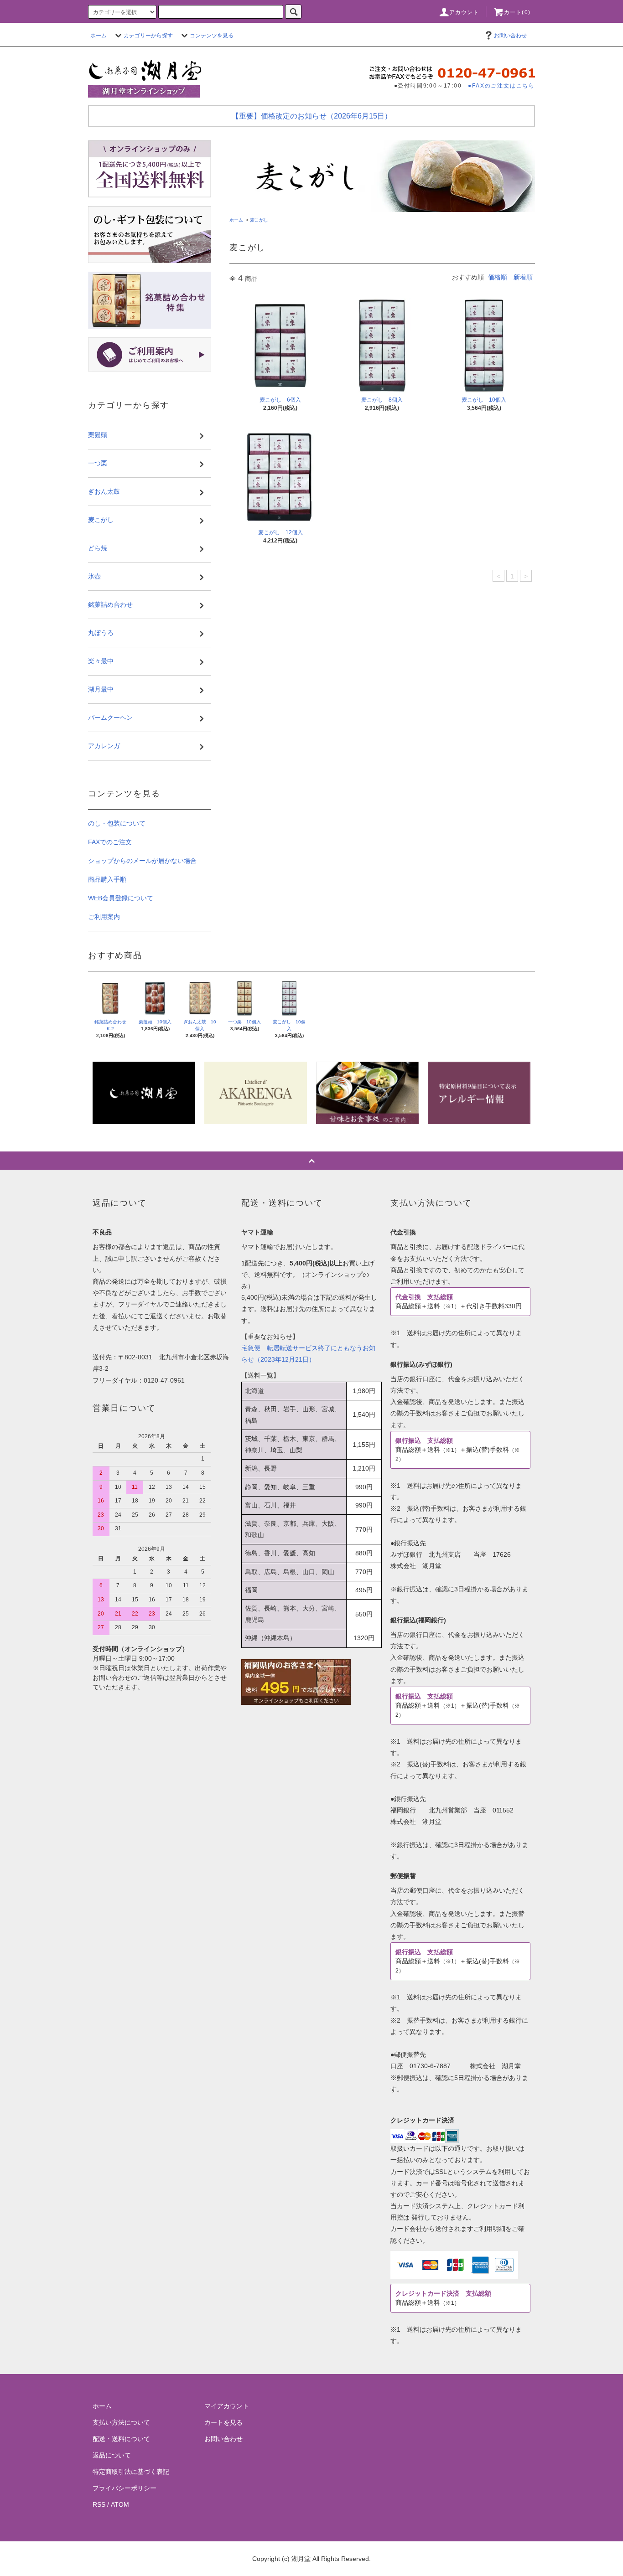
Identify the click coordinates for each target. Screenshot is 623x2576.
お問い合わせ (510, 36)
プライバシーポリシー (125, 2488)
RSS (99, 2504)
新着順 (523, 277)
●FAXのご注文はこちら (501, 85)
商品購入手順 (107, 879)
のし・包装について (117, 823)
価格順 (498, 277)
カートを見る (223, 2422)
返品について (112, 2455)
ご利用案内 (104, 917)
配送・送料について (121, 2439)
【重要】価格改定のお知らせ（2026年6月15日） (312, 116)
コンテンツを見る (212, 36)
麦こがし (259, 220)
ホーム (99, 36)
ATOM (120, 2504)
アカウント (464, 12)
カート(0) (517, 12)
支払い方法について (121, 2422)
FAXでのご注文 (110, 842)
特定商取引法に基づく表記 (131, 2472)
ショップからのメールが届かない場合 (142, 861)
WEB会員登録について (121, 898)
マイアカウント (227, 2406)
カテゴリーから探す (148, 36)
